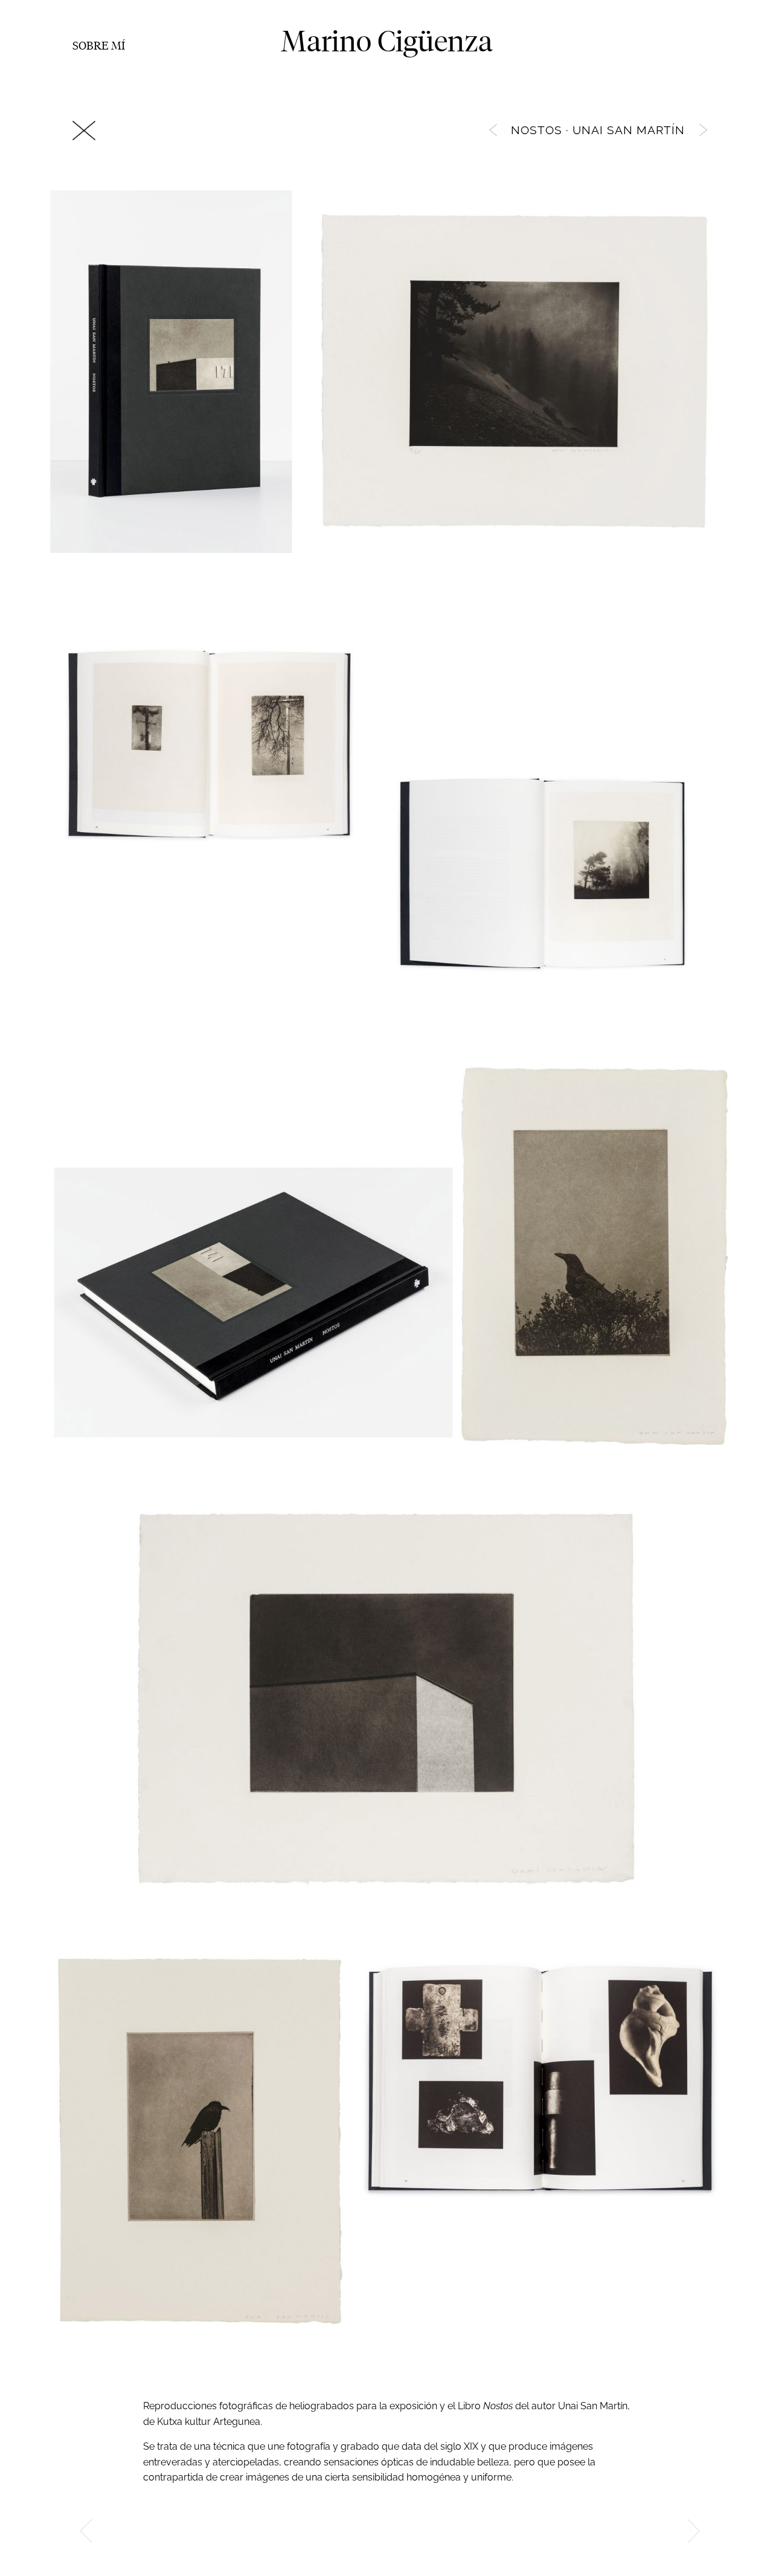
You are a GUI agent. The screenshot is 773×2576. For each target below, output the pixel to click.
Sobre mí (99, 45)
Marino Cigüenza (387, 41)
